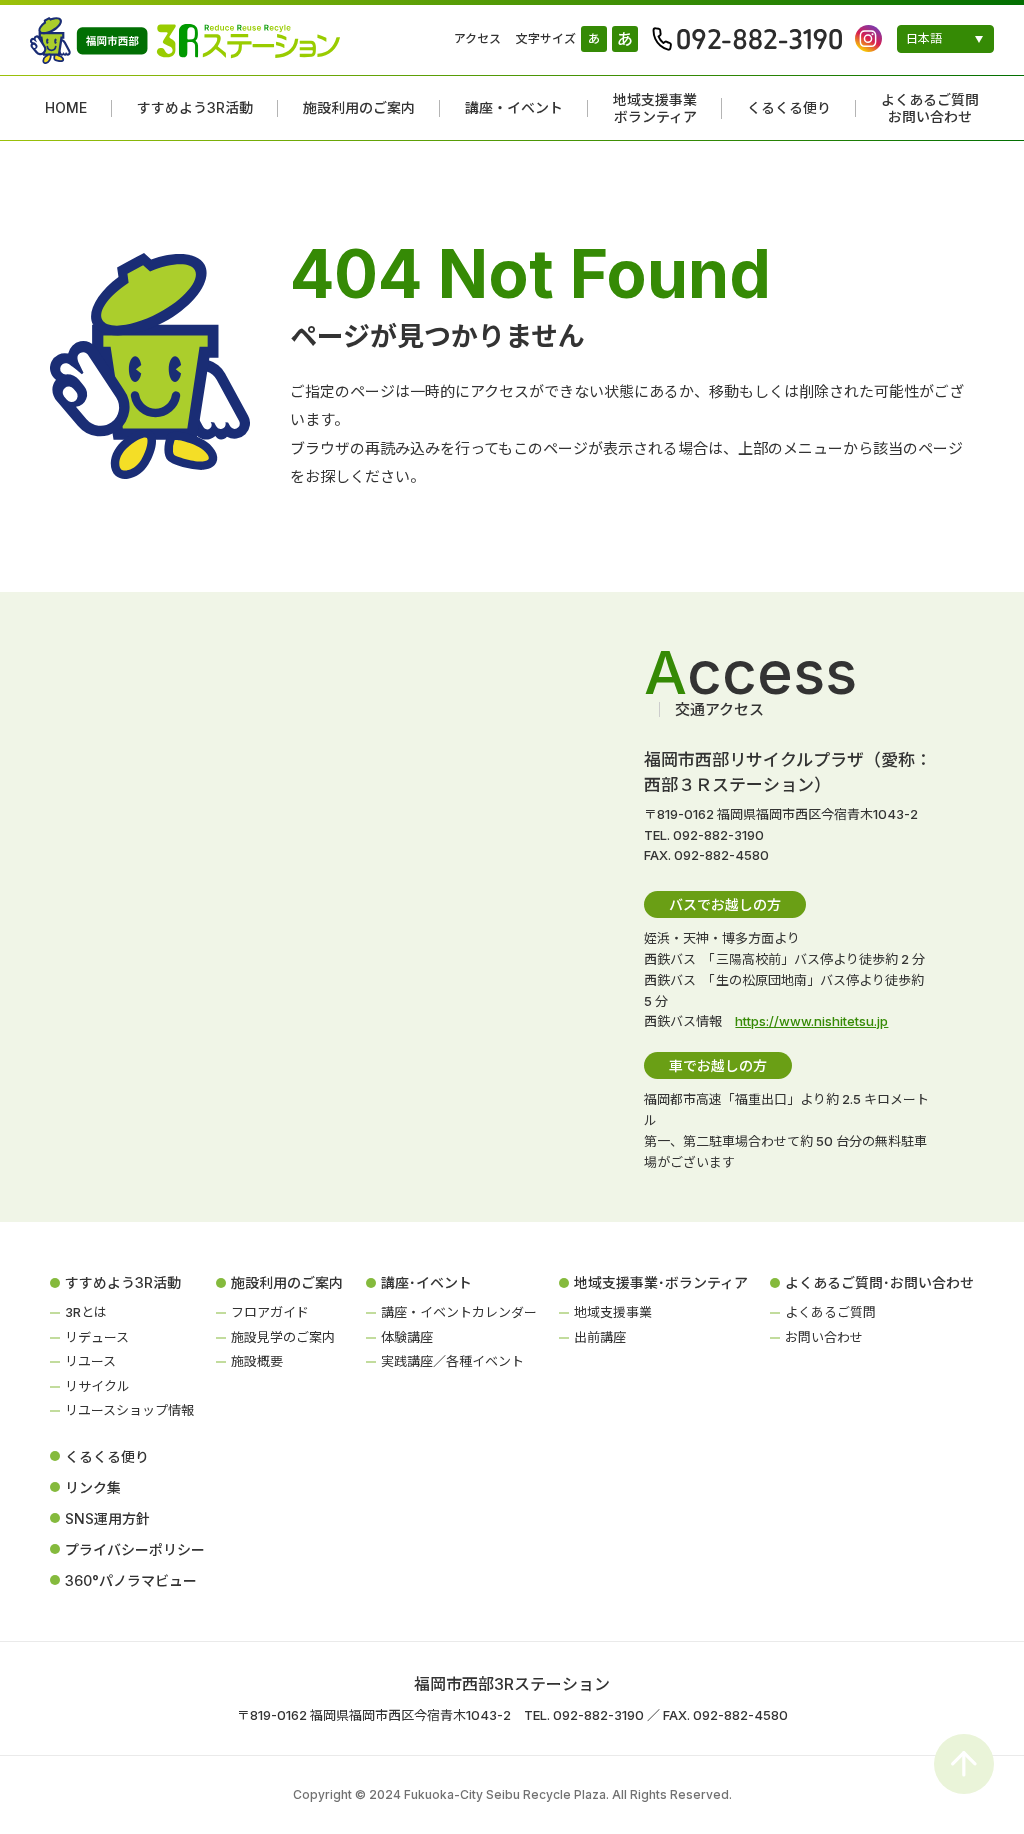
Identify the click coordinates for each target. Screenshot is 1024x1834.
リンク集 (93, 1487)
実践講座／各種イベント (452, 1361)
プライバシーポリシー (135, 1549)
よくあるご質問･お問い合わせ (879, 1282)
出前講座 (600, 1337)
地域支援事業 (613, 1312)
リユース (90, 1361)
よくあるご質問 (830, 1312)
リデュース (97, 1337)
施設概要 (257, 1361)
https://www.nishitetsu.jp (811, 1021)
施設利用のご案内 (359, 108)
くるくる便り (789, 108)
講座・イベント (514, 108)
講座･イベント (426, 1282)
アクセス (477, 38)
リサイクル (97, 1386)
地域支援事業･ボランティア (661, 1282)
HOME (66, 108)
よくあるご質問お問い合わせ (930, 108)
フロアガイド (270, 1312)
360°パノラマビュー (131, 1580)
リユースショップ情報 (129, 1410)
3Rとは (86, 1312)
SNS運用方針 (107, 1518)
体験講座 (407, 1337)
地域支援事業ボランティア (655, 108)
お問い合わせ (824, 1337)
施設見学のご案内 (283, 1337)
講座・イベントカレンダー (459, 1312)
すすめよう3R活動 (195, 108)
